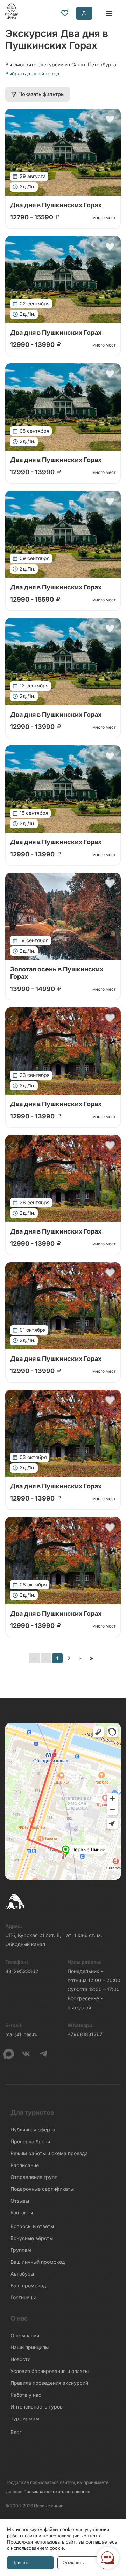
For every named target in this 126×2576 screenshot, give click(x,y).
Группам (21, 2250)
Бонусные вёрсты (32, 2238)
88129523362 (22, 1971)
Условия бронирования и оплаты (50, 2371)
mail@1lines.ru (21, 2034)
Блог (16, 2432)
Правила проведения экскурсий (49, 2383)
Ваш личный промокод (38, 2262)
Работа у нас (26, 2395)
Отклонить (73, 2563)
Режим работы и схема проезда (49, 2153)
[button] (110, 119)
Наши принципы (30, 2347)
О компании (25, 2335)
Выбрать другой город (32, 73)
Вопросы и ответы (32, 2226)
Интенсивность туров (37, 2407)
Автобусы (22, 2274)
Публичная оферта (33, 2130)
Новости (20, 2359)
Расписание (25, 2165)
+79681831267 (85, 2034)
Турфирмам (25, 2418)
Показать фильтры (41, 94)
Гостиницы (23, 2297)
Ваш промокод (28, 2285)
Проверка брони (30, 2141)
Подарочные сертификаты (42, 2189)
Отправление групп (34, 2177)
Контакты (22, 2213)
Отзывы (20, 2201)
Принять (21, 2563)
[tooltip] (65, 13)
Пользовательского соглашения (57, 2491)
